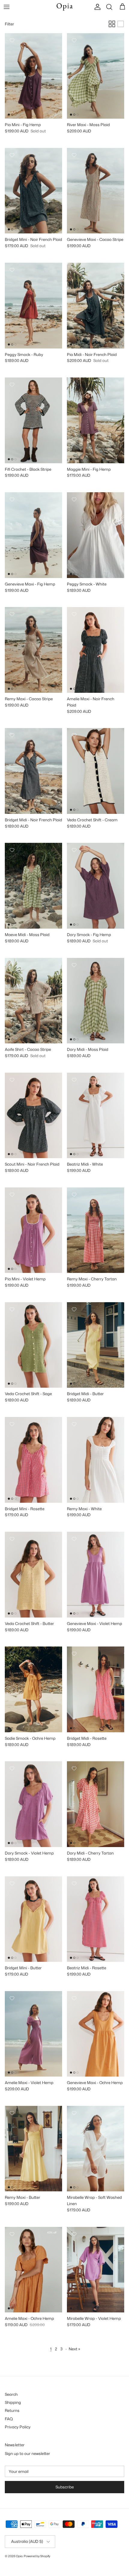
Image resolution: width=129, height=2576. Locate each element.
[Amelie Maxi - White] (112, 675)
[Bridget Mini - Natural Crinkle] (28, 216)
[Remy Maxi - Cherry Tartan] (20, 675)
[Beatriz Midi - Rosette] (82, 1141)
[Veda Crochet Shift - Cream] (20, 1370)
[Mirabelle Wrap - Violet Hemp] (82, 2174)
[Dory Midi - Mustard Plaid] (82, 1026)
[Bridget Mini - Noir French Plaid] (13, 1485)
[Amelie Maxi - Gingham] (105, 675)
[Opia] (65, 7)
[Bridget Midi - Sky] (28, 789)
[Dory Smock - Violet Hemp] (82, 911)
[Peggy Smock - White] (20, 331)
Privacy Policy (18, 2427)
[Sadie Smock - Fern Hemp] (20, 1715)
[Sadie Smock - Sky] (28, 1715)
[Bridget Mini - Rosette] (35, 208)
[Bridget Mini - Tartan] (13, 216)
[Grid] (112, 24)
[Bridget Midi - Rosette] (35, 789)
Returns (12, 2410)
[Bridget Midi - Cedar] (50, 789)
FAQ (9, 2419)
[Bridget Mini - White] (50, 208)
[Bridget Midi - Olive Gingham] (20, 789)
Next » (74, 2349)
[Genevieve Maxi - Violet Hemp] (82, 216)
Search (11, 2394)
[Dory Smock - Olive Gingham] (90, 911)
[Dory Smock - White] (97, 911)
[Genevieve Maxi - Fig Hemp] (90, 216)
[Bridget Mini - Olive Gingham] (20, 208)
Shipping (13, 2402)
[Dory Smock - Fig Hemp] (35, 1829)
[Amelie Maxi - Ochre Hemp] (97, 675)
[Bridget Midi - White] (20, 796)
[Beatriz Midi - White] (82, 1944)
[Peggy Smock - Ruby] (82, 560)
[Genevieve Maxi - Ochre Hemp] (97, 216)
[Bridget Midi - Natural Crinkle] (13, 796)
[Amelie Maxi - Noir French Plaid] (43, 2059)
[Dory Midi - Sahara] (90, 1026)
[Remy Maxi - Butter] (35, 675)
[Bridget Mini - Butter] (20, 216)
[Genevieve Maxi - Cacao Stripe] (28, 560)
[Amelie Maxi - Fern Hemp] (82, 675)
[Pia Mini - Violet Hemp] (20, 101)
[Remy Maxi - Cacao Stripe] (82, 1255)
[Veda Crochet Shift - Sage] (82, 796)
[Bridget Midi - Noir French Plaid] (105, 1363)
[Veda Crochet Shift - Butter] (90, 796)
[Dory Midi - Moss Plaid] (97, 1829)
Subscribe (65, 2487)
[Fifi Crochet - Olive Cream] (20, 446)
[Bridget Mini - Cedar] (43, 208)
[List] (121, 24)
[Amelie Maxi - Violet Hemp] (90, 675)
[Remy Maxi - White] (28, 675)
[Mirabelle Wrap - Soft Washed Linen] (82, 2295)
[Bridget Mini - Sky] (28, 208)
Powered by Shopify (37, 2556)
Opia (19, 2556)
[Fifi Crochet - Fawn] (28, 446)
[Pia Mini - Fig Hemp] (20, 1255)
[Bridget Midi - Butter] (43, 789)
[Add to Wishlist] (12, 40)
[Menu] (7, 7)
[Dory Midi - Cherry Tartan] (97, 1026)
